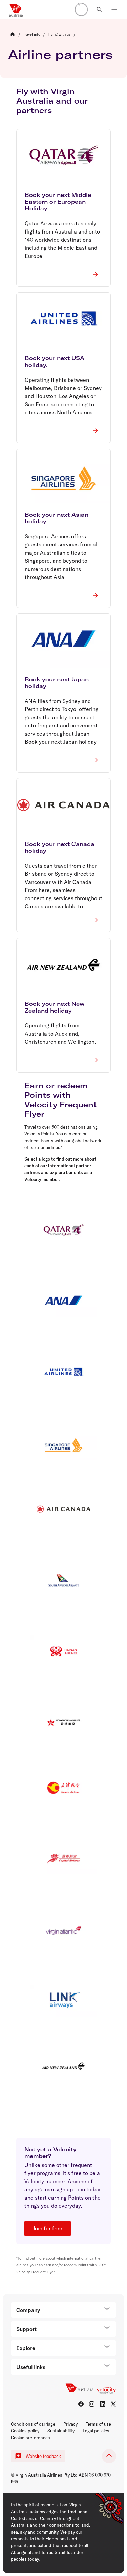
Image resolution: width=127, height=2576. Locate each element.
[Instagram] (92, 2404)
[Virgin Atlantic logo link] (63, 1930)
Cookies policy (25, 2431)
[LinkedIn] (103, 2404)
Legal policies (96, 2431)
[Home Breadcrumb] (13, 34)
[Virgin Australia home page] (16, 10)
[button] (99, 10)
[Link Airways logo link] (63, 2000)
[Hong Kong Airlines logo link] (63, 1722)
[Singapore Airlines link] (63, 1443)
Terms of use (98, 2424)
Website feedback (43, 2456)
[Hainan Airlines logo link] (63, 1651)
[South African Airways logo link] (63, 1580)
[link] (32, 34)
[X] (113, 2404)
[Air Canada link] (63, 1509)
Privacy (70, 2424)
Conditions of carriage (33, 2424)
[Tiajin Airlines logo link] (63, 1788)
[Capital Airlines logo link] (63, 1859)
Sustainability (61, 2431)
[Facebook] (81, 2404)
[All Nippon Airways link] (63, 1302)
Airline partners (60, 54)
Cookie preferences (30, 2438)
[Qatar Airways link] (63, 1231)
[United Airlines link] (63, 1373)
